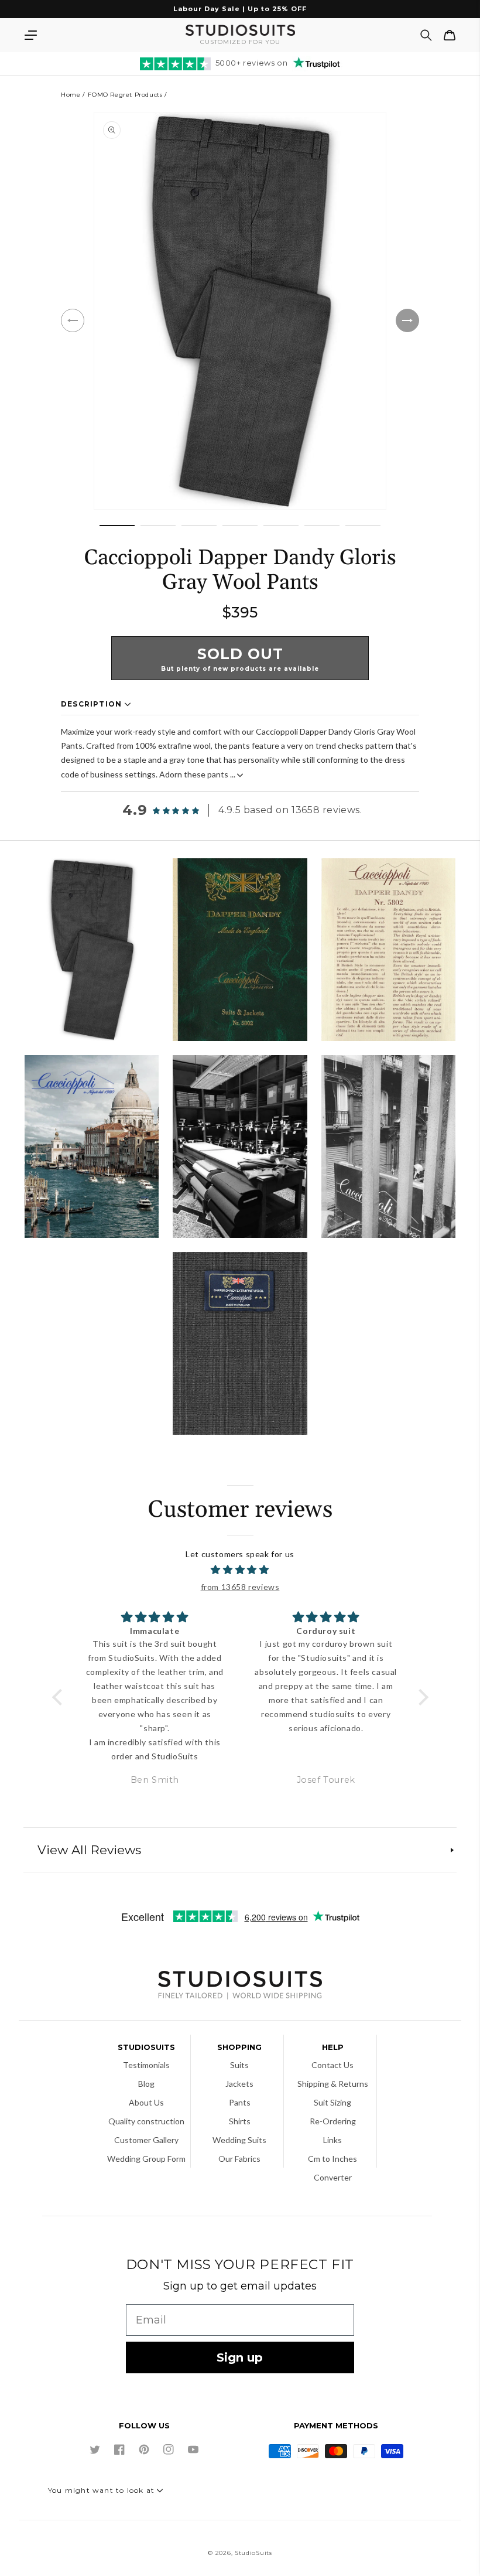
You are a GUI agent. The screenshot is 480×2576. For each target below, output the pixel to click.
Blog (146, 2084)
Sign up (240, 2357)
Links (332, 2140)
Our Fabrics (239, 2159)
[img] (240, 1570)
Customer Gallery (146, 2140)
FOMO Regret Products (125, 95)
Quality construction (146, 2121)
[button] (30, 35)
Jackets (239, 2084)
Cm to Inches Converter (332, 2168)
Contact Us (332, 2065)
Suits (239, 2065)
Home (71, 95)
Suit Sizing (332, 2102)
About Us (146, 2102)
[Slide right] (407, 320)
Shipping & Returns (333, 2084)
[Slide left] (73, 320)
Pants (240, 2102)
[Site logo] (240, 1986)
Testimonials (146, 2065)
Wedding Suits (239, 2140)
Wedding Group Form (146, 2159)
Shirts (240, 2121)
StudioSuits (253, 2553)
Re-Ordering (333, 2121)
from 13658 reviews (240, 1587)
